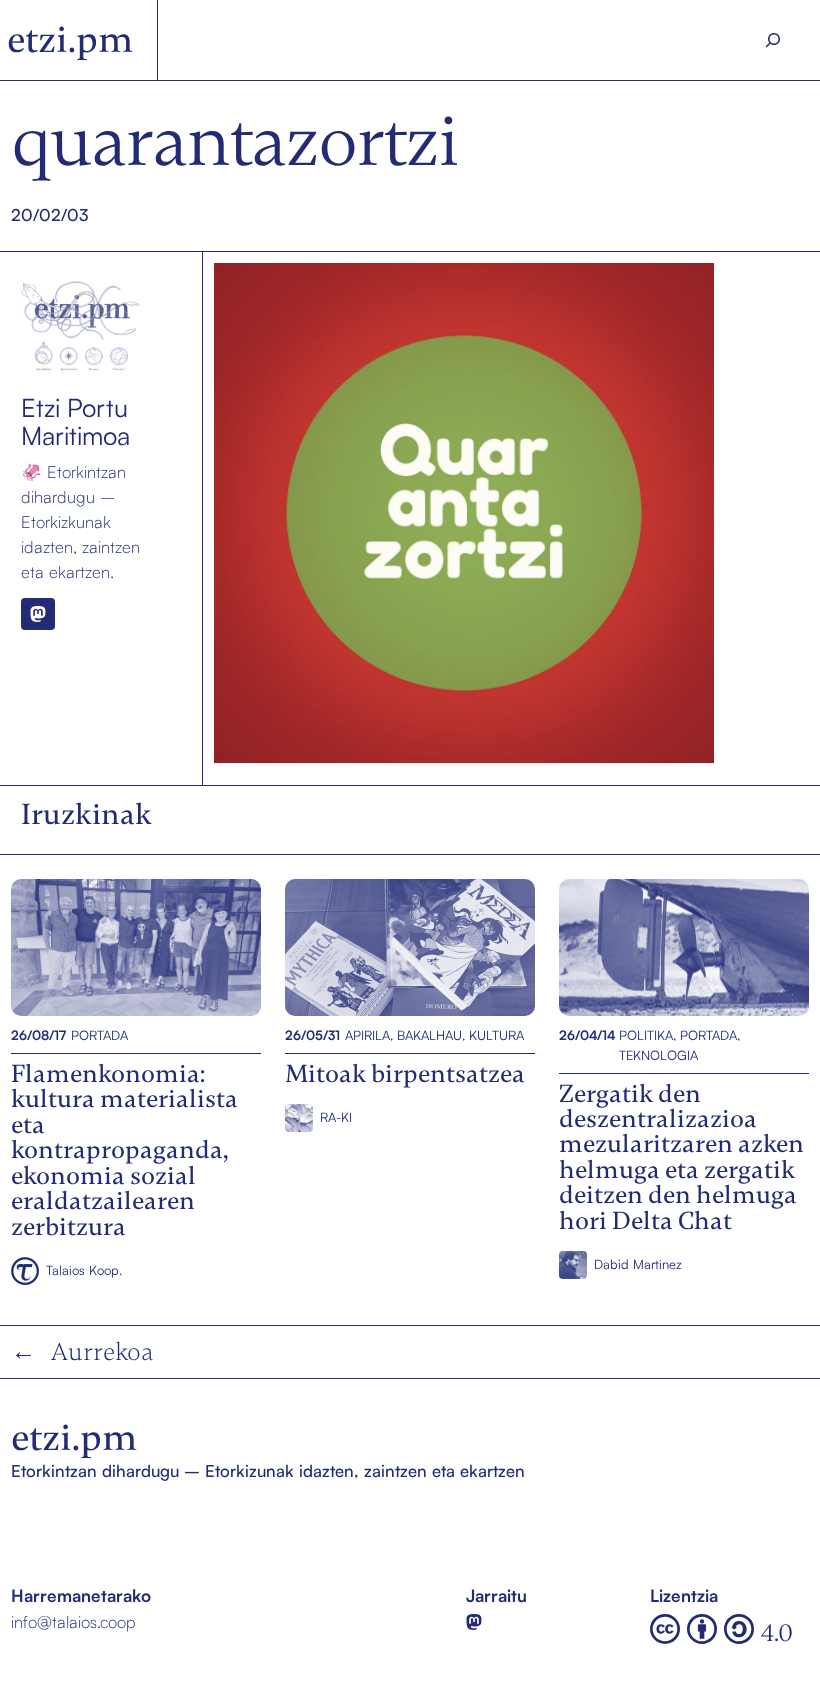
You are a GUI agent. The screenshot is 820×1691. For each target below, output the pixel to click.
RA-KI (336, 1117)
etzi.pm (70, 39)
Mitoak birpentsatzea (364, 947)
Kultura (496, 1035)
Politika (646, 1035)
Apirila (367, 1035)
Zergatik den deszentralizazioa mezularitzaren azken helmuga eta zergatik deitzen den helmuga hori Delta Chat (683, 946)
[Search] (772, 40)
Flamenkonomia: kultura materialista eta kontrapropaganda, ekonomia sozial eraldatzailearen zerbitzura (134, 946)
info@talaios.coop (73, 1621)
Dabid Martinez (638, 1264)
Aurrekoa (102, 1351)
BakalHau (429, 1035)
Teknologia (658, 1055)
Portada (99, 1035)
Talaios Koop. (84, 1270)
